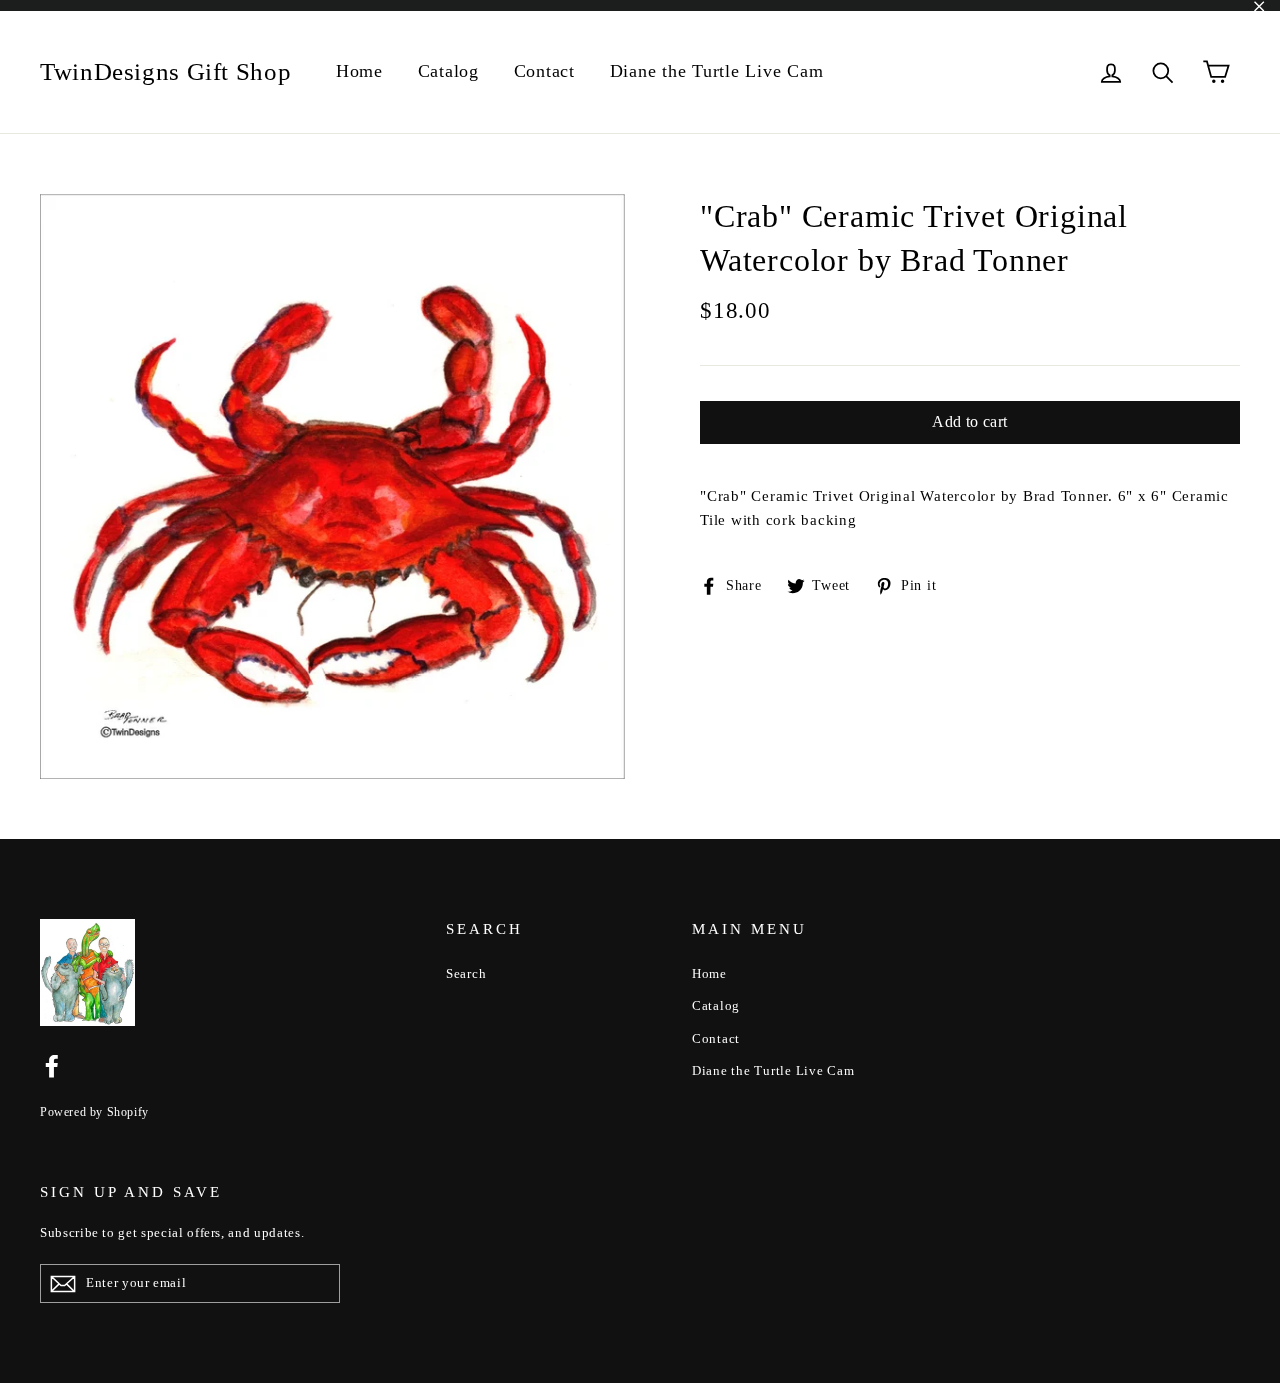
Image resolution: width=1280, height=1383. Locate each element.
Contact (544, 71)
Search (466, 973)
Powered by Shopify (94, 1112)
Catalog (448, 71)
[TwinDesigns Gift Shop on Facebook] (52, 1065)
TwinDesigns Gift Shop (165, 71)
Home (359, 71)
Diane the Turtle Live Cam (717, 71)
